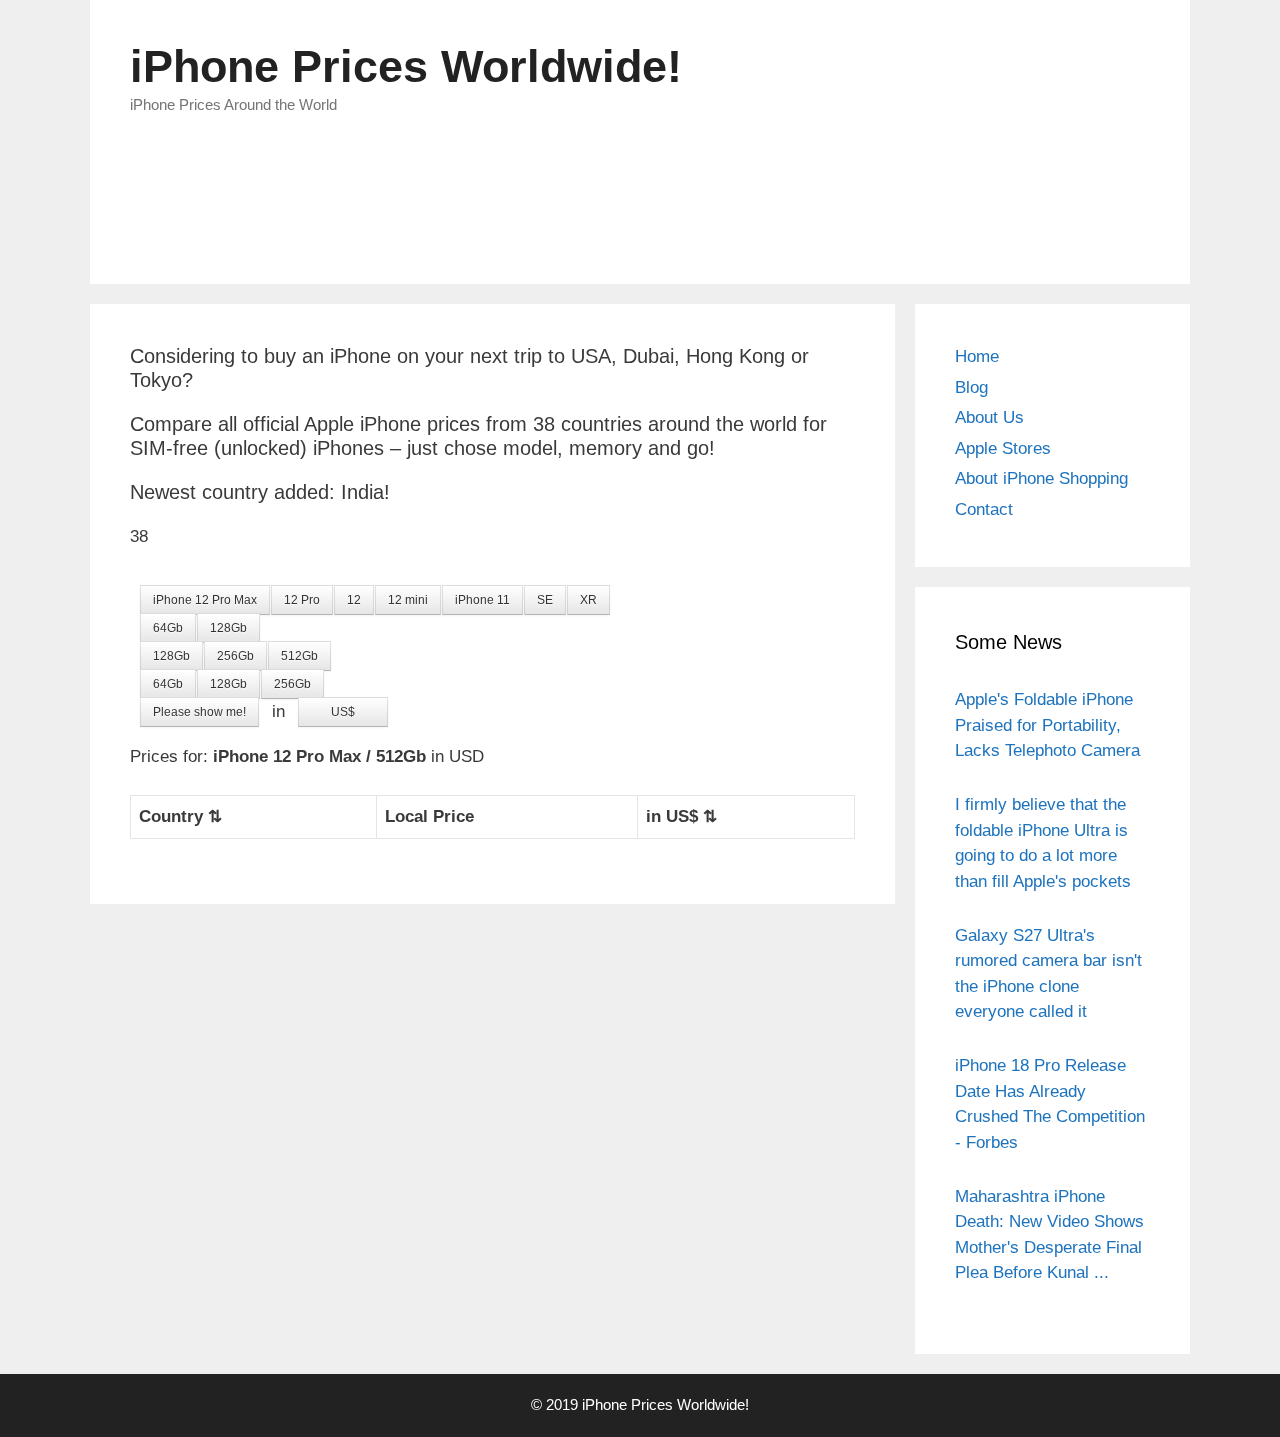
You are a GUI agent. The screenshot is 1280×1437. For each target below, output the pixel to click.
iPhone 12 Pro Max (205, 600)
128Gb (228, 628)
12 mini (408, 600)
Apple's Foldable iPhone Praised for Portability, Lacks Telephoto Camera (1047, 725)
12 (354, 600)
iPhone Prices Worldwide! (406, 66)
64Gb (168, 628)
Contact (984, 509)
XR (588, 600)
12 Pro (302, 600)
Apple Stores (1003, 448)
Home (977, 356)
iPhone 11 (482, 600)
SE (545, 600)
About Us (989, 417)
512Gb (299, 656)
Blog (971, 387)
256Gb (235, 656)
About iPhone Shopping (1041, 478)
